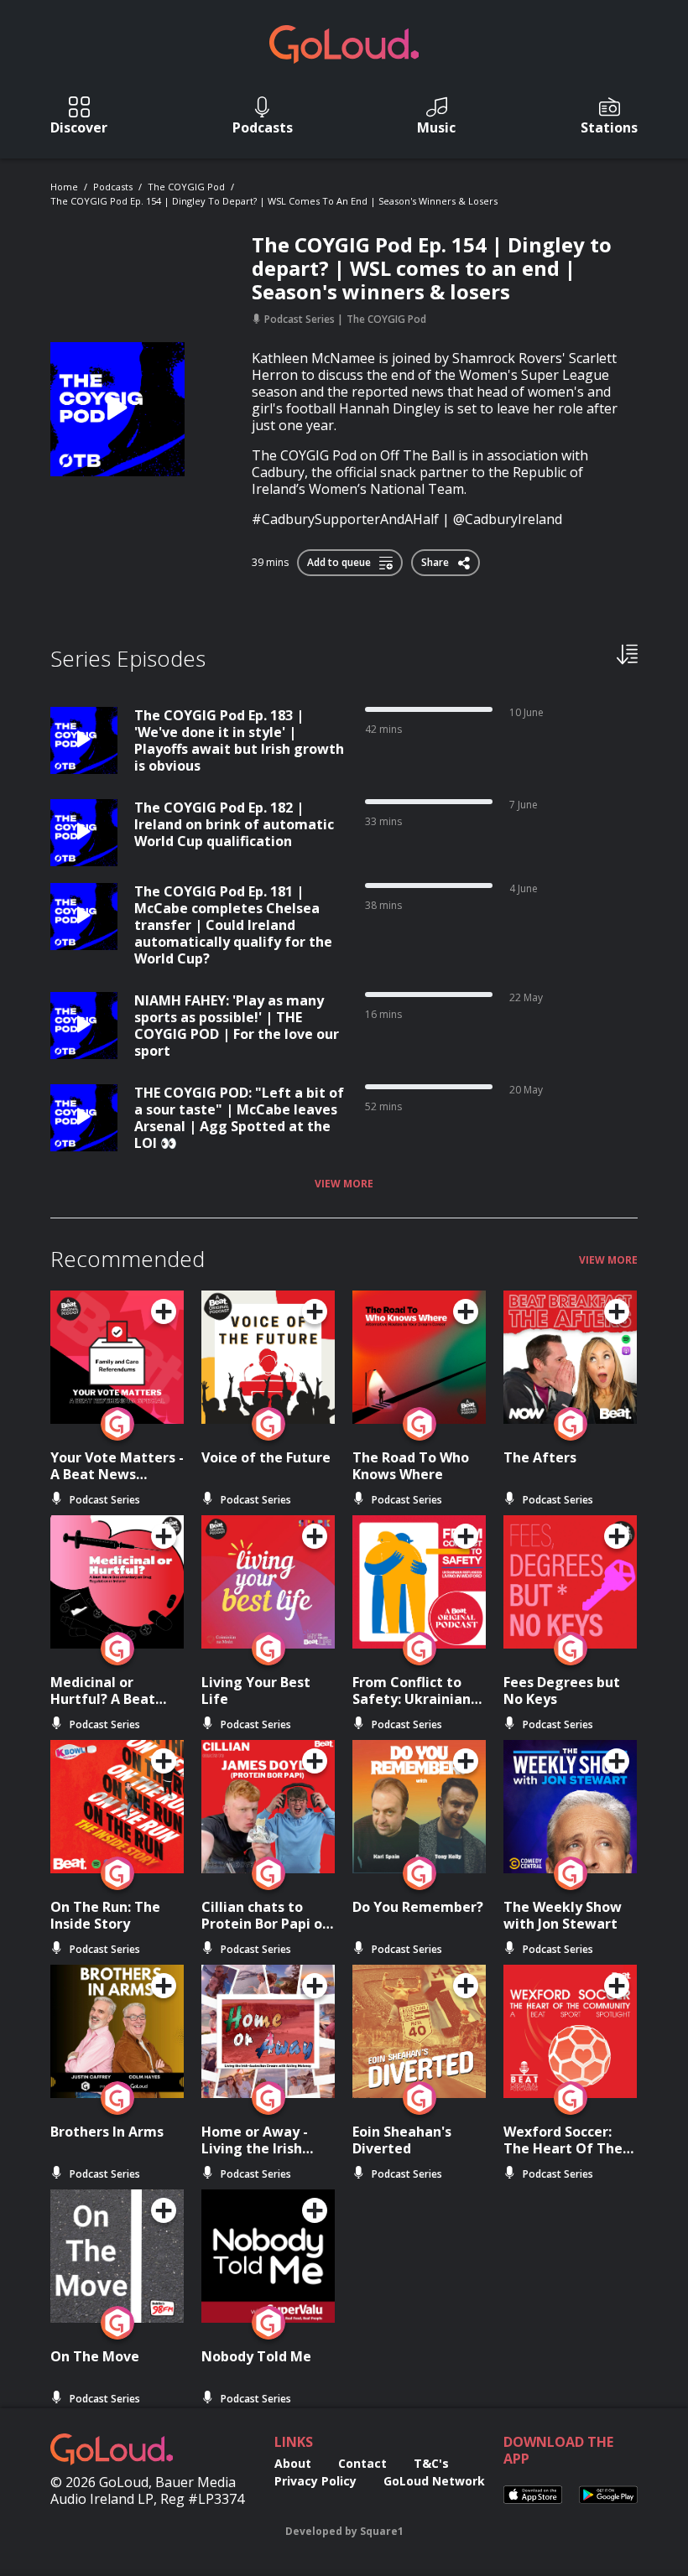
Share (436, 559)
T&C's (431, 2463)
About (293, 2463)
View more (344, 1184)
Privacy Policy (315, 2481)
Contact (362, 2463)
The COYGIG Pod (186, 187)
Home (64, 187)
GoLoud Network (434, 2481)
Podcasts (113, 187)
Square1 (382, 2531)
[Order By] (627, 653)
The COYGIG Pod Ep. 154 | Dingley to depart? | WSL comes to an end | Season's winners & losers (274, 201)
